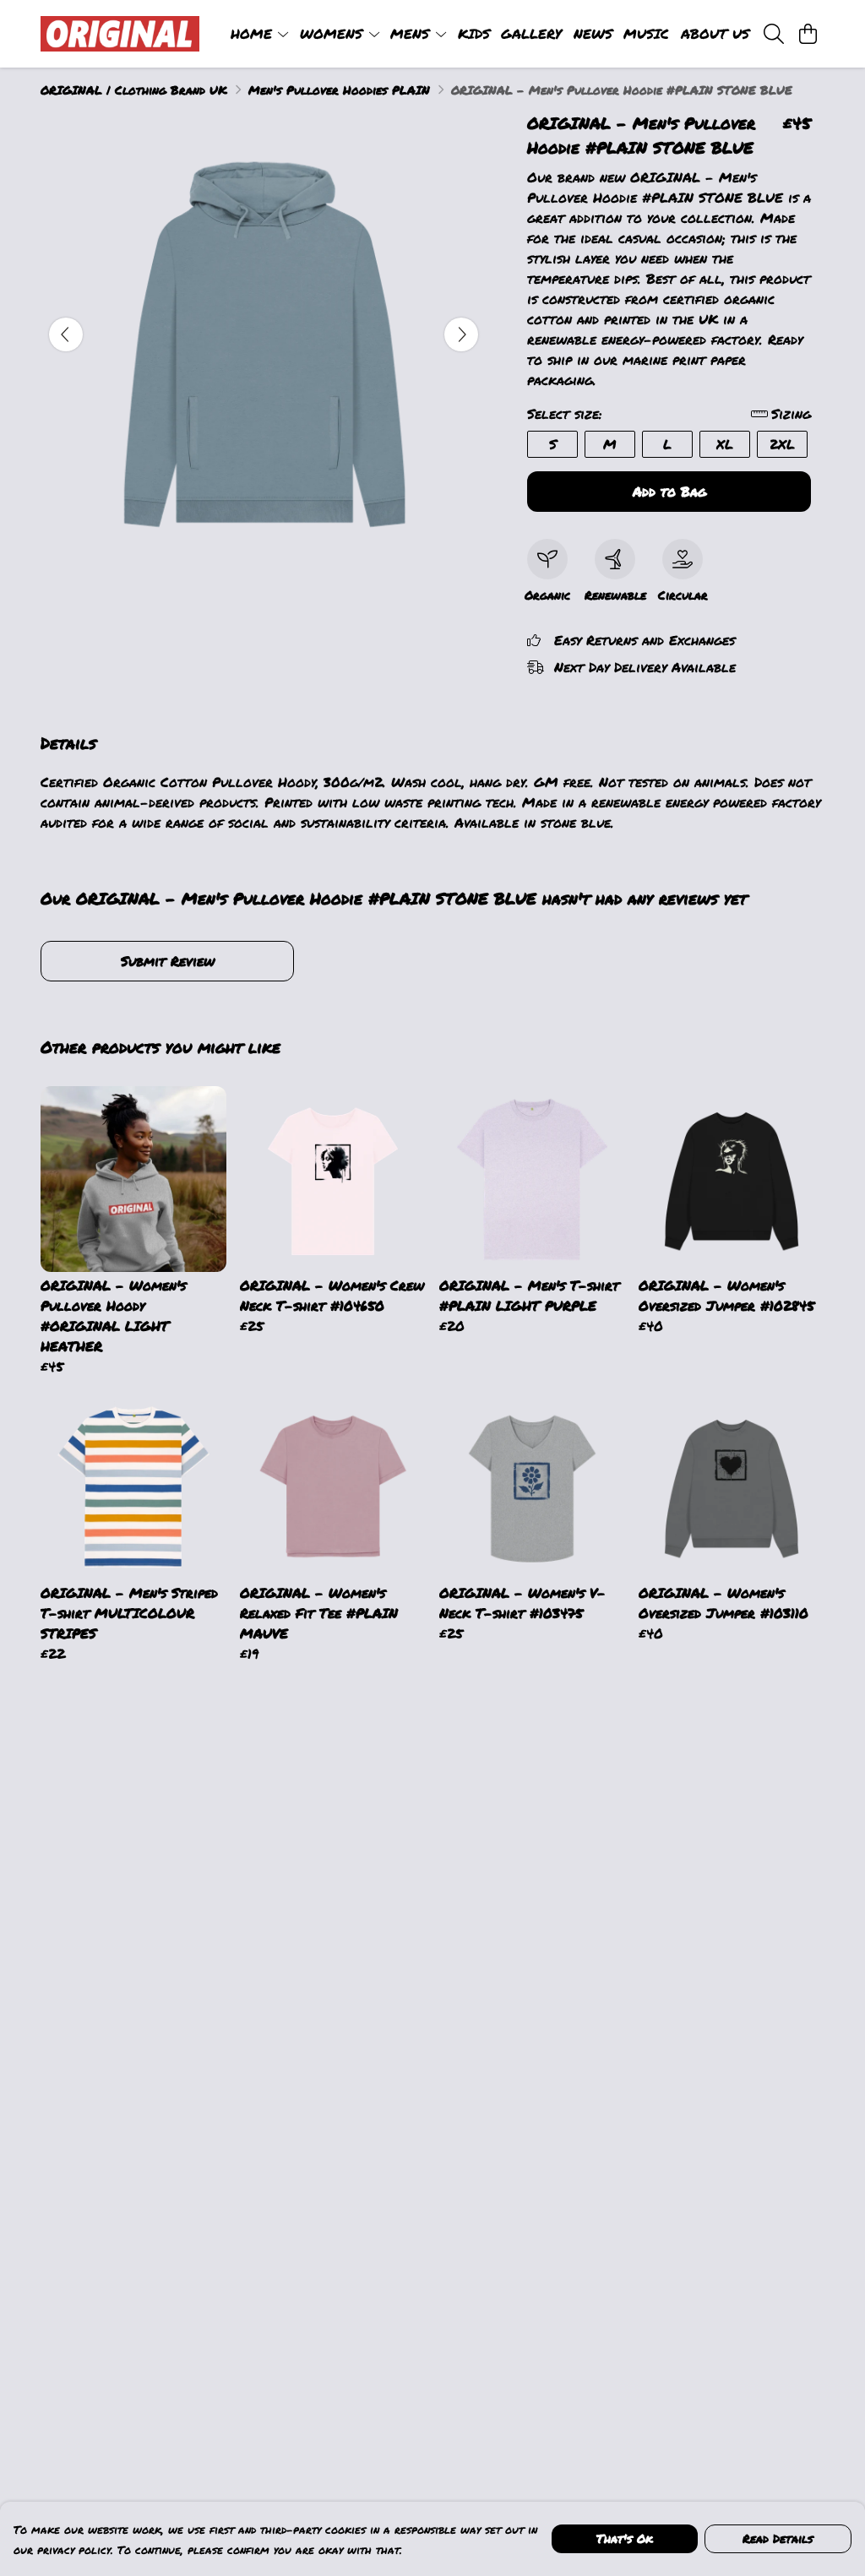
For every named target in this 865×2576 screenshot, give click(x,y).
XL (725, 444)
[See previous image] (66, 334)
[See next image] (461, 334)
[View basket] (808, 34)
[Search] (774, 34)
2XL (782, 444)
